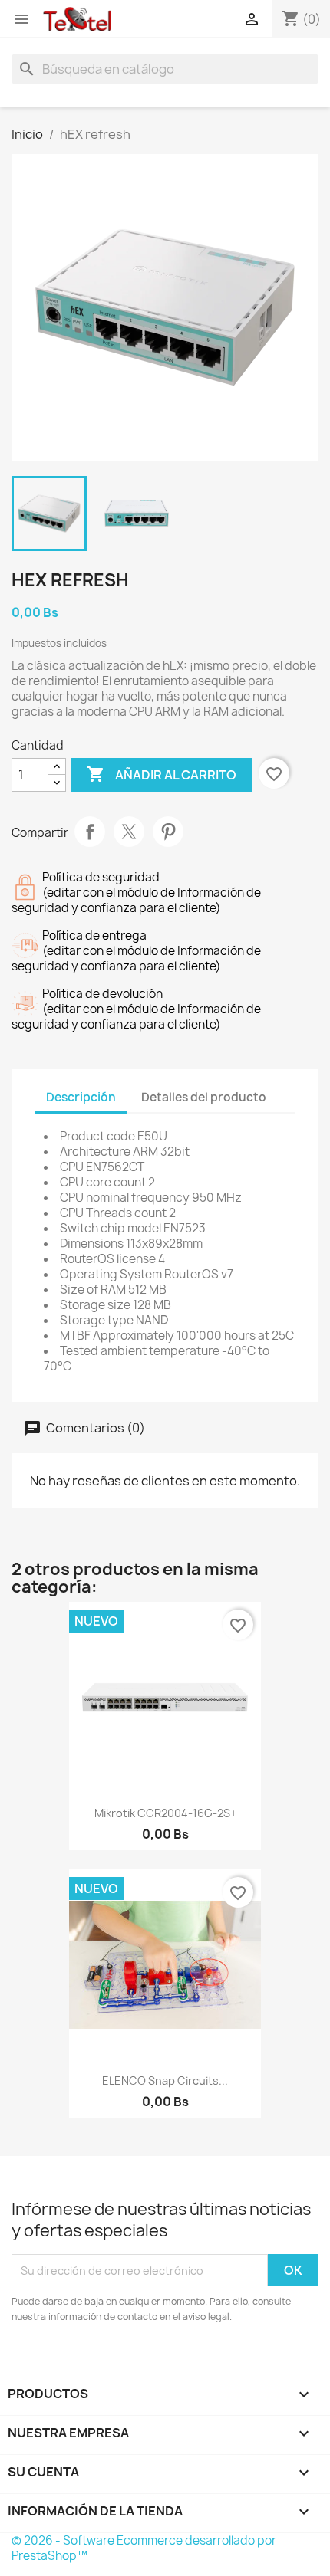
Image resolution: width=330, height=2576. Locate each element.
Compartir (90, 832)
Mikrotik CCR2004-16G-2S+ (165, 1813)
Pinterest (168, 832)
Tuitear (129, 832)
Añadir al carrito (162, 774)
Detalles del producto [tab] (204, 1097)
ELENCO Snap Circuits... (165, 2080)
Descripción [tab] (81, 1097)
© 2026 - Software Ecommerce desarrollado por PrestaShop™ (144, 2548)
